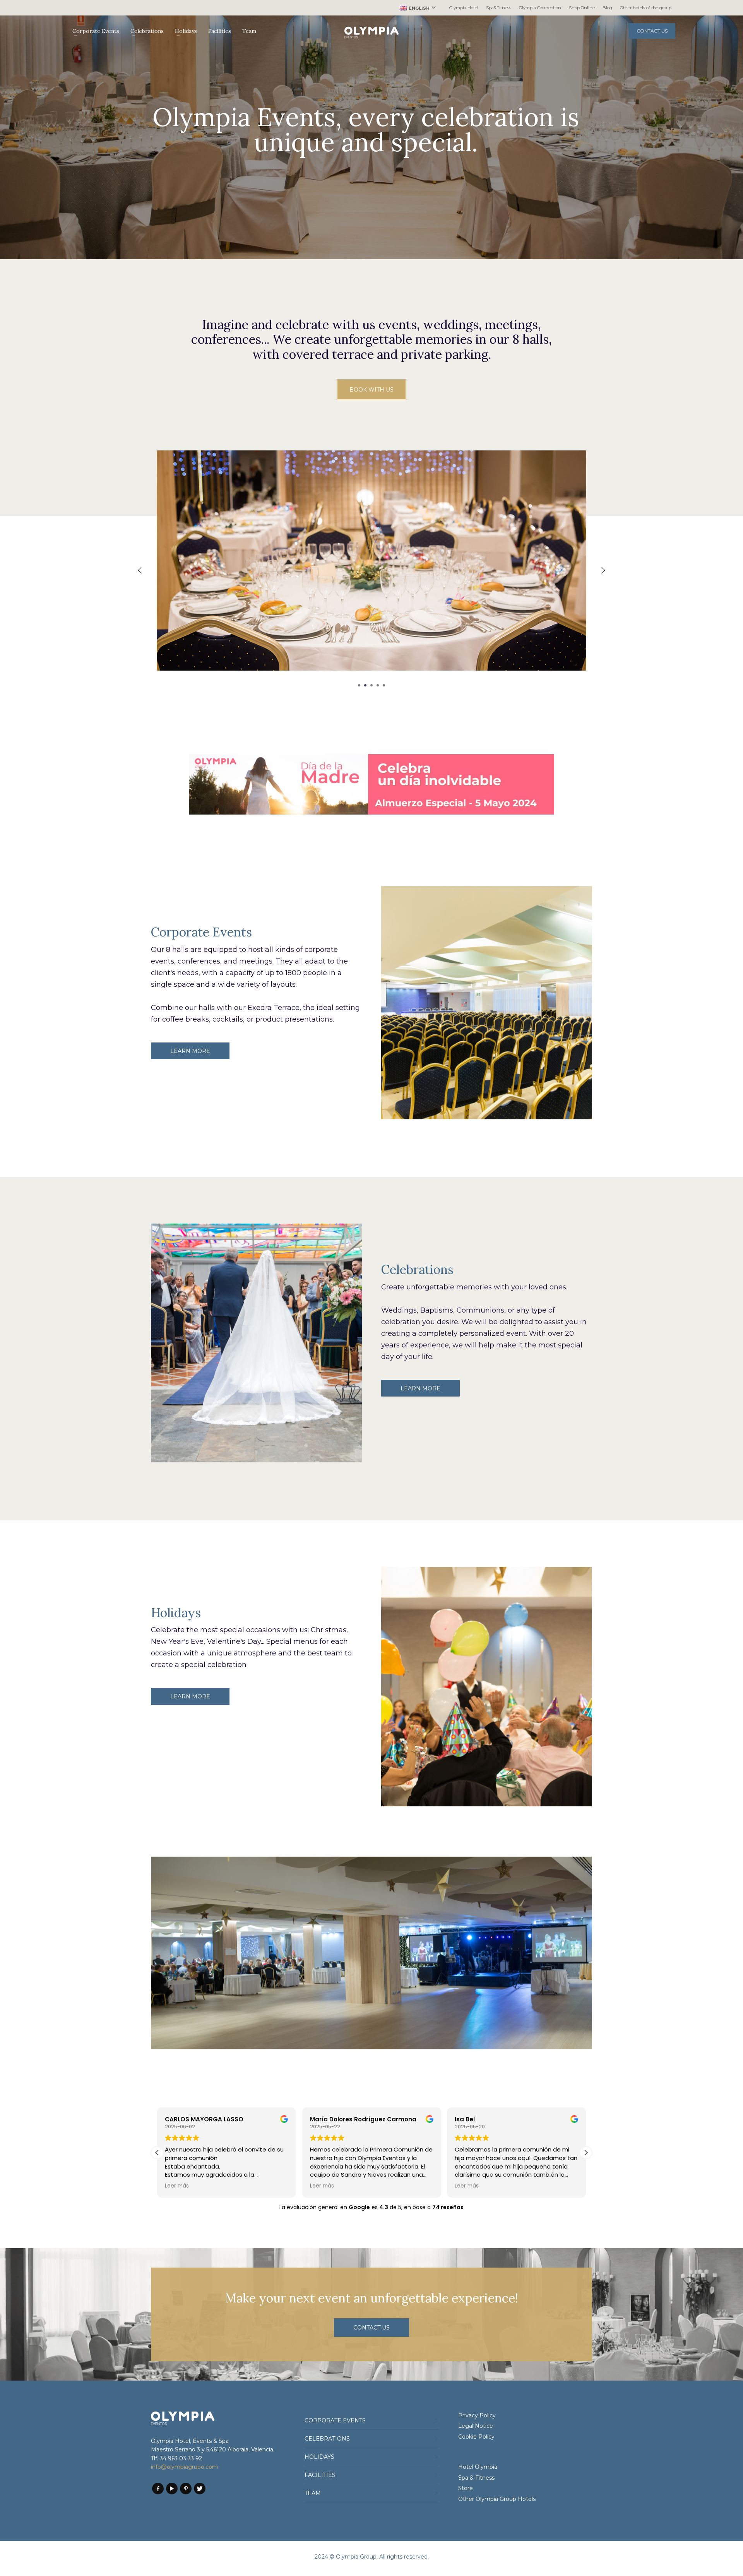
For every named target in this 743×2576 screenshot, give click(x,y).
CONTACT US (652, 31)
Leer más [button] (177, 2186)
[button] (586, 2153)
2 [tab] (365, 685)
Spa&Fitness (499, 8)
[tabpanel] (371, 566)
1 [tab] (359, 685)
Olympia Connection (540, 8)
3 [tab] (371, 685)
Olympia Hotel (464, 8)
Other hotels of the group (646, 8)
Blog (607, 8)
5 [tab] (384, 685)
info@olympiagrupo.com (184, 2467)
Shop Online (582, 8)
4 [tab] (378, 685)
